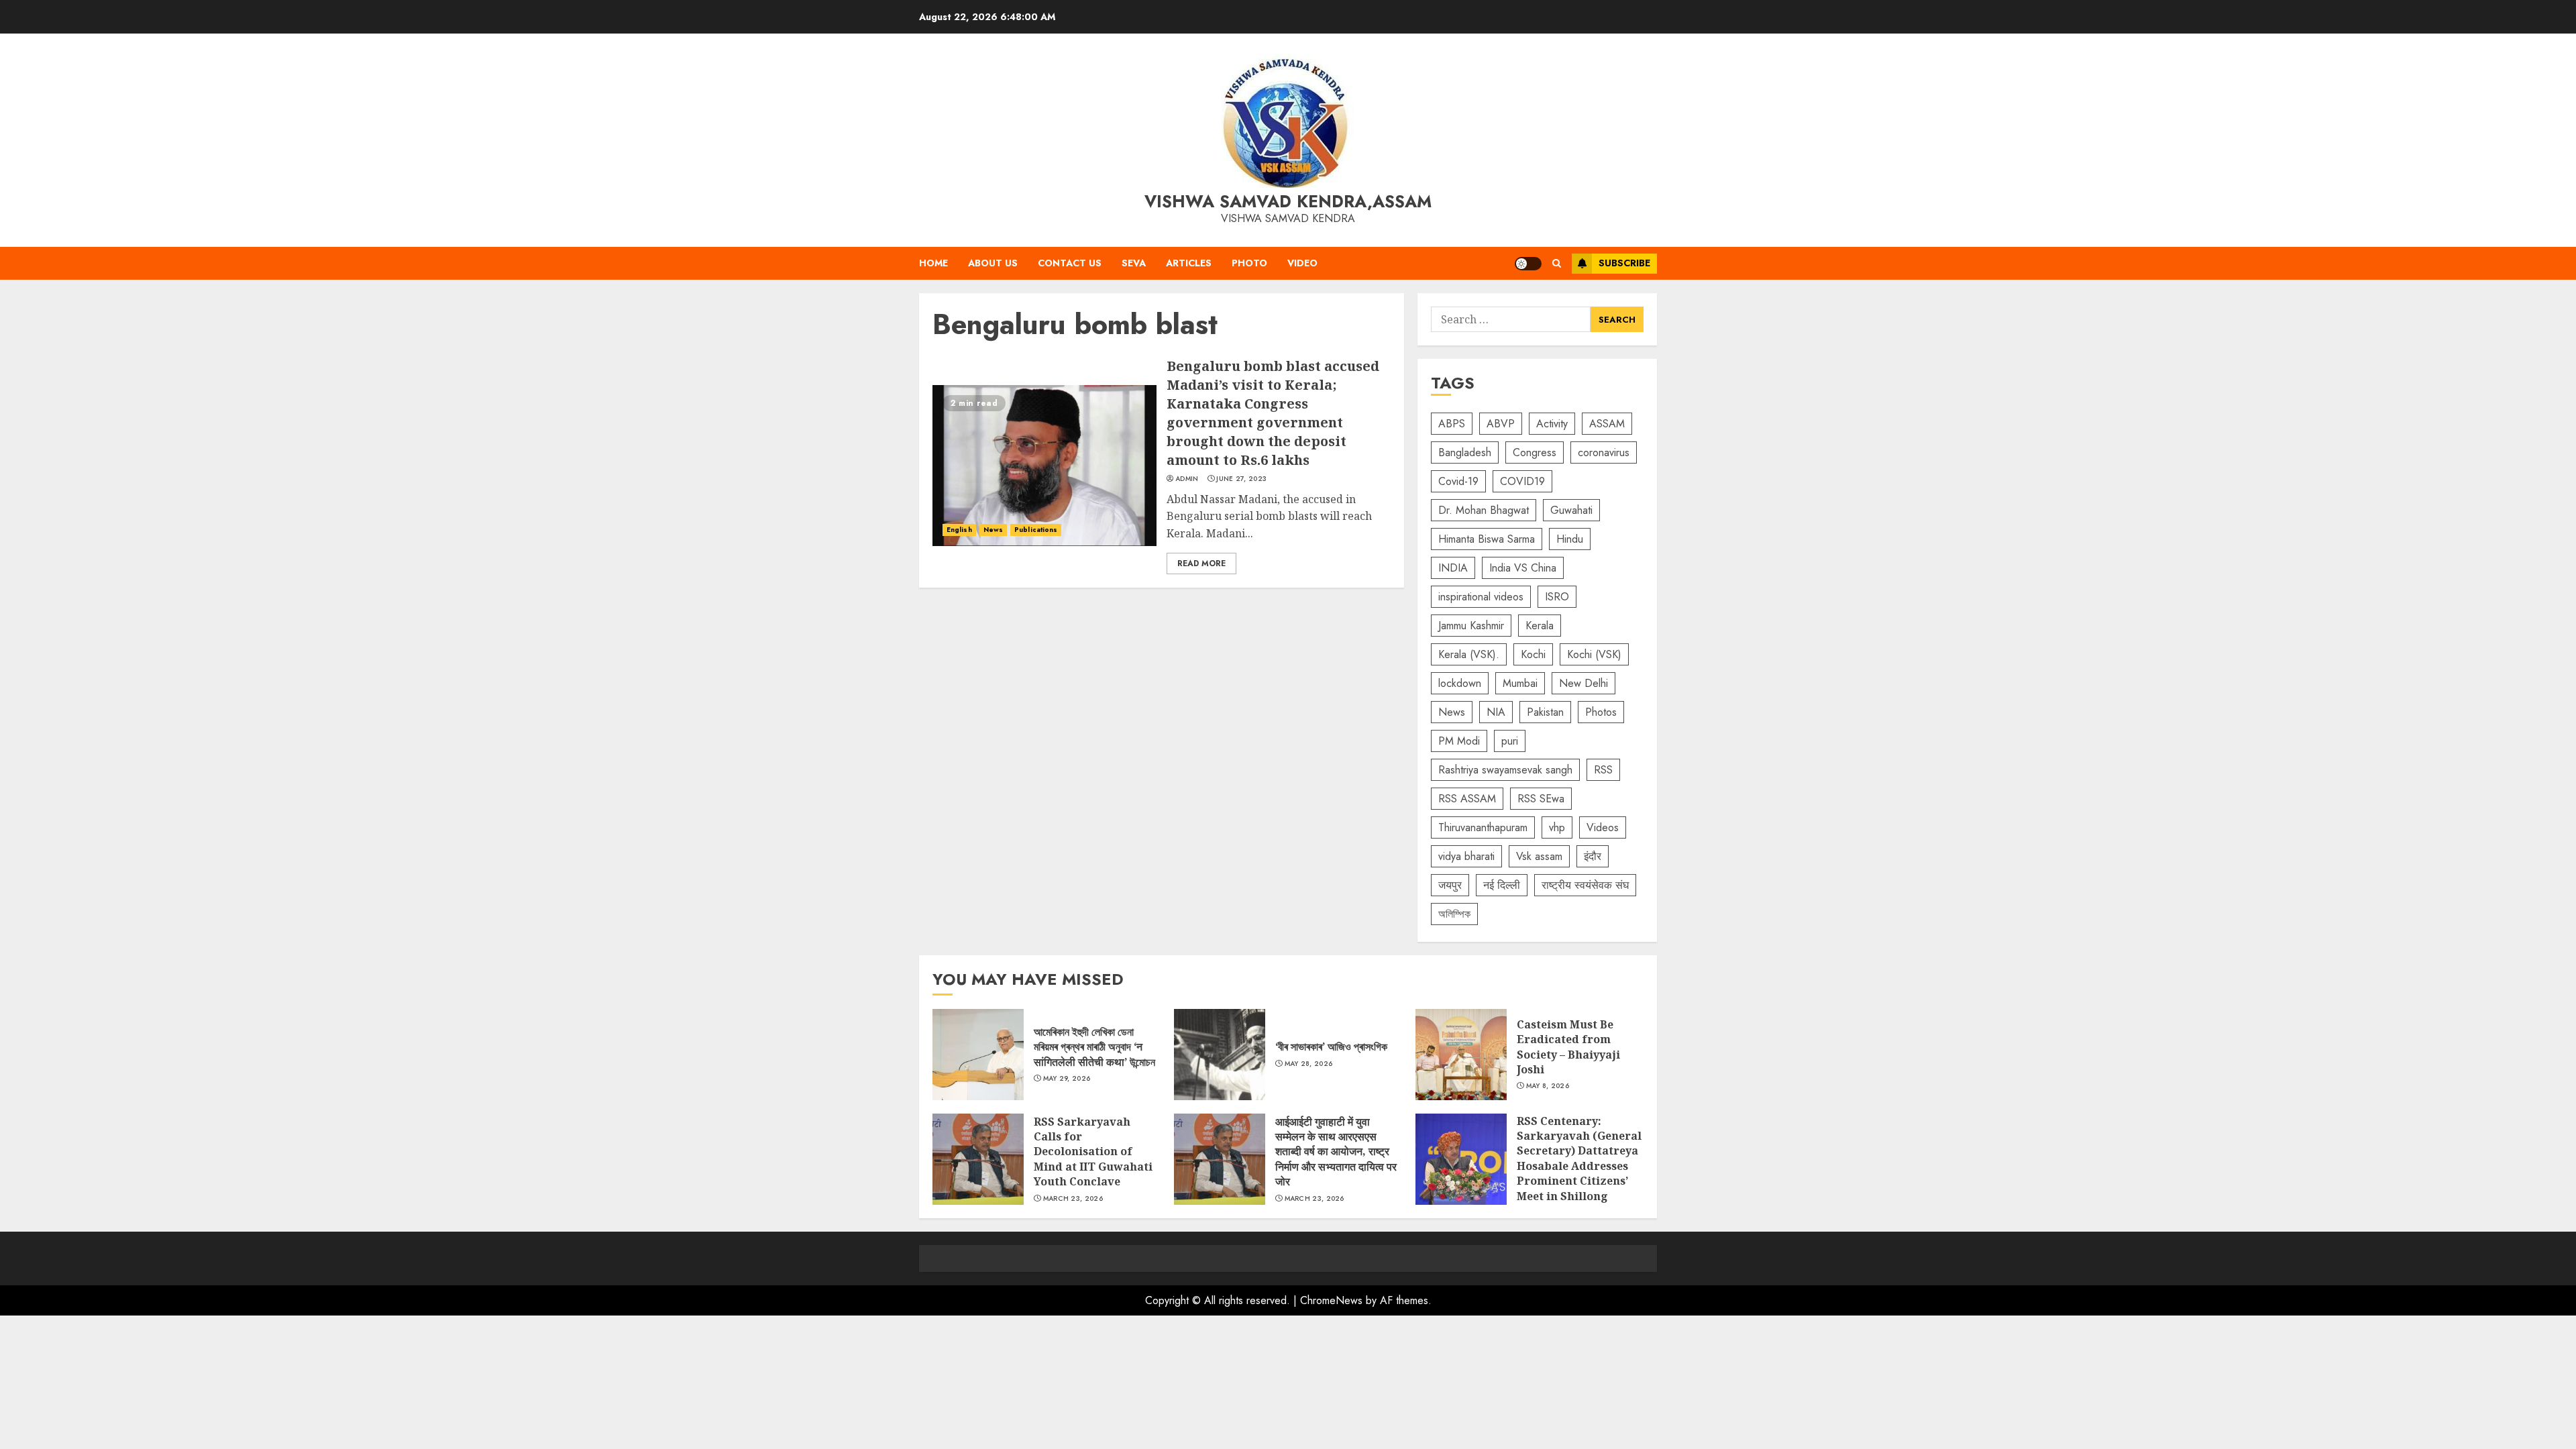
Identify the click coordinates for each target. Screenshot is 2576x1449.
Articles (1189, 263)
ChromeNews (1331, 1300)
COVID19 (1522, 481)
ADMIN (1187, 479)
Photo (1249, 263)
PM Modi (1459, 741)
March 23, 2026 (1073, 1199)
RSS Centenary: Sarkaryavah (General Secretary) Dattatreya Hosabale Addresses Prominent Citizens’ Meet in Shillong (1461, 1159)
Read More (1201, 563)
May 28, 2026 (1309, 1064)
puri (1510, 741)
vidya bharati (1466, 856)
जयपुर (1450, 885)
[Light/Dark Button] (1528, 264)
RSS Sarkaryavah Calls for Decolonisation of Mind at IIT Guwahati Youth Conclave (978, 1159)
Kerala (1540, 626)
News (993, 530)
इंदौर (1593, 856)
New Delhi (1584, 683)
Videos (1603, 827)
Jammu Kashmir (1471, 626)
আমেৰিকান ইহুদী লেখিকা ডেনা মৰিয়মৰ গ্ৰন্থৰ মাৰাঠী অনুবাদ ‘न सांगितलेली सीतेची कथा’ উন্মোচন (978, 1055)
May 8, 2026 (1548, 1086)
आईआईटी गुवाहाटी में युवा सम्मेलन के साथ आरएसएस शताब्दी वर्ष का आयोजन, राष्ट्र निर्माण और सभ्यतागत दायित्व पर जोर (1220, 1159)
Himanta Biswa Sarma (1487, 539)
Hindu (1570, 539)
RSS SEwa (1541, 799)
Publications (1036, 530)
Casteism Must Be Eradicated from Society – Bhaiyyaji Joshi (1461, 1055)
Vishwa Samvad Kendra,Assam (1288, 201)
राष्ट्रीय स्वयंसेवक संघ (1585, 885)
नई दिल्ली (1502, 885)
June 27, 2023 (1241, 479)
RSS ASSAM (1467, 799)
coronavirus (1604, 452)
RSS (1603, 770)
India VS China (1523, 568)
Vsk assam (1539, 856)
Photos (1601, 712)
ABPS (1452, 424)
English (959, 530)
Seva (1134, 263)
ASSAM (1607, 424)
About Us (993, 263)
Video (1302, 263)
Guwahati (1571, 510)
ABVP (1501, 424)
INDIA (1453, 568)
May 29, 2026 (1067, 1079)
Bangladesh (1465, 452)
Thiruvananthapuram (1483, 827)
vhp (1557, 827)
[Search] (1557, 263)
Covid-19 (1458, 481)
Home (933, 263)
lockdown (1460, 683)
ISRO (1557, 597)
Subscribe (1624, 263)
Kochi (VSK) (1594, 654)
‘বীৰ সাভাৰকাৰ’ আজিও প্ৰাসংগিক (1220, 1055)
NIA (1496, 712)
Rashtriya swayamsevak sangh (1505, 770)
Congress (1535, 452)
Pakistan (1545, 712)
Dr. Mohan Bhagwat (1484, 510)
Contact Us (1070, 263)
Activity (1552, 424)
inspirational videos (1481, 597)
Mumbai (1520, 683)
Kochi (1533, 654)
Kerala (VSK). (1469, 654)
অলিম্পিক (1454, 914)
